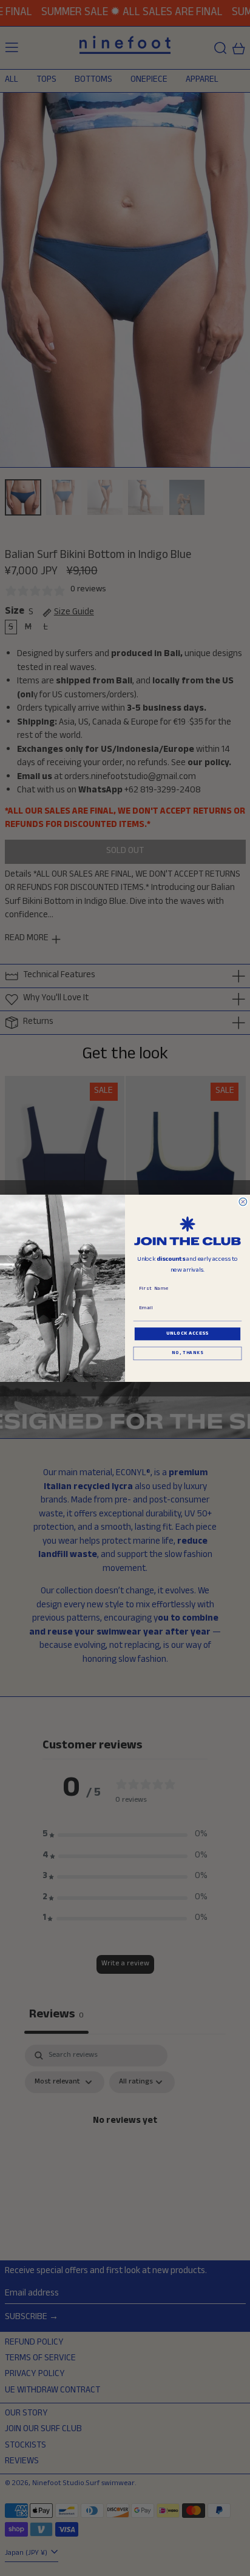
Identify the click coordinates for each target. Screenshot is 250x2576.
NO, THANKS (187, 1353)
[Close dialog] (243, 1202)
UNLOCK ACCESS (187, 1333)
